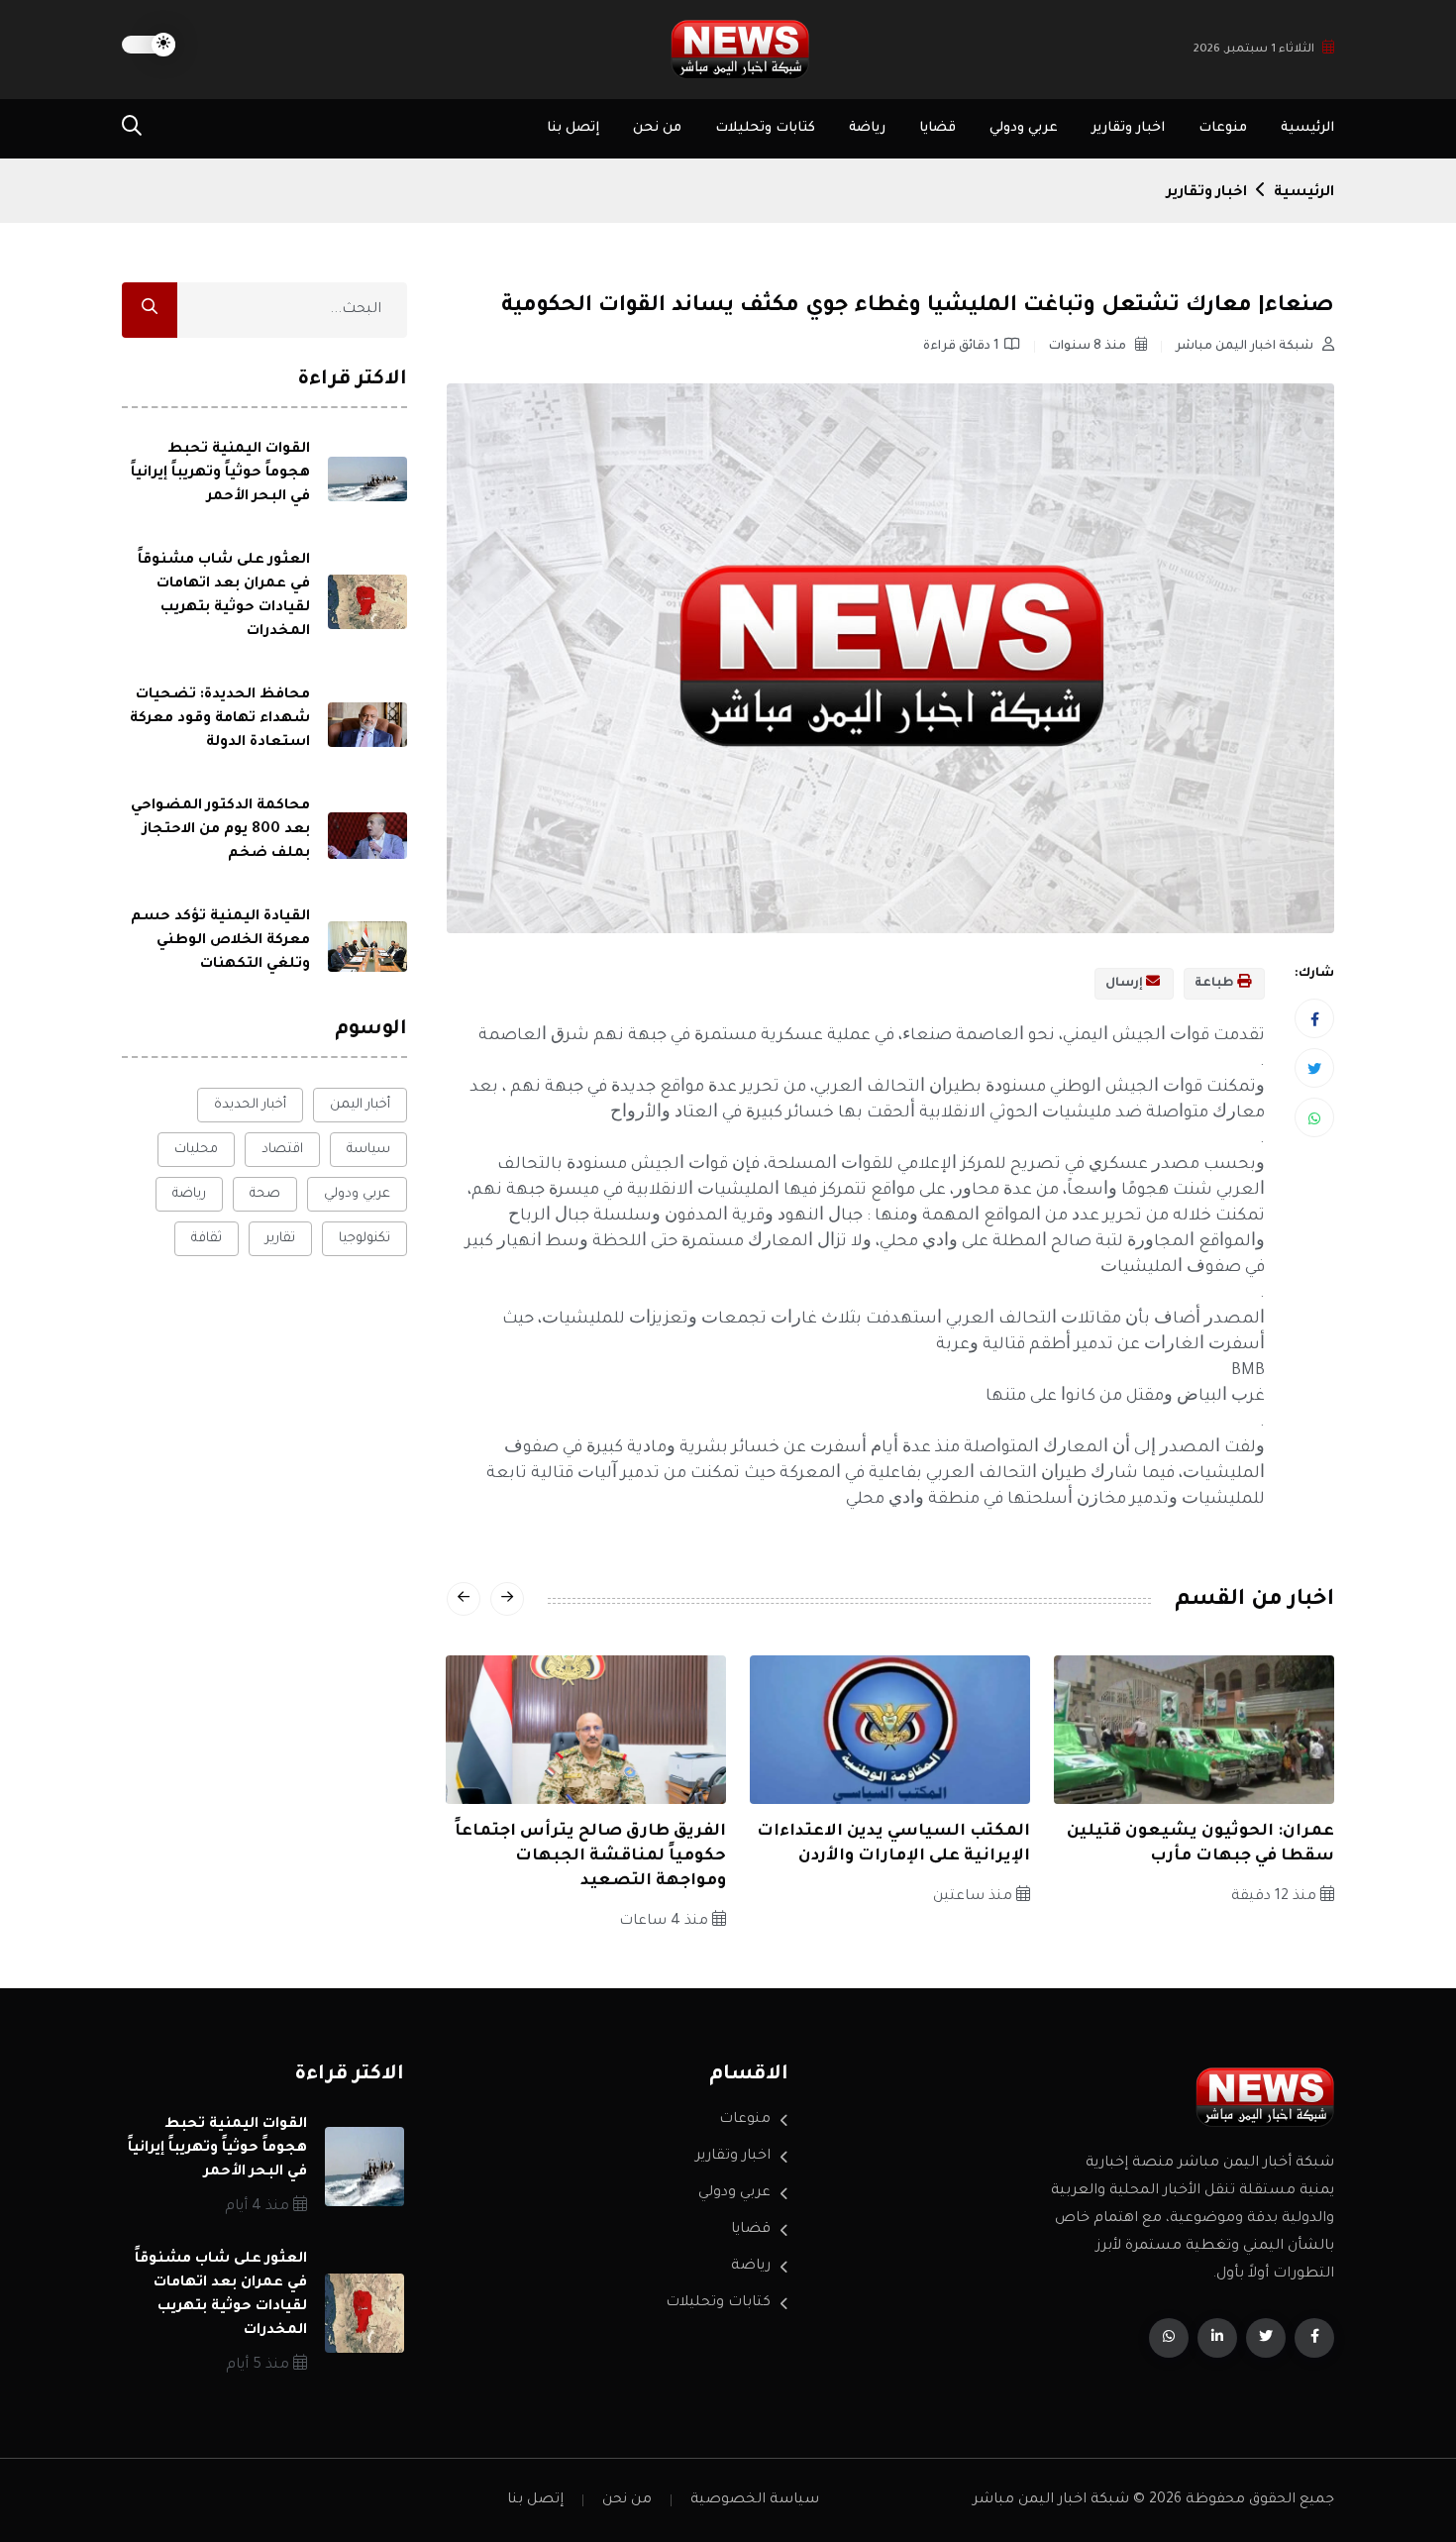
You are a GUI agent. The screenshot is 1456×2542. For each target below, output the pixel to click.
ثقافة (207, 1239)
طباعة (1216, 984)
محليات (196, 1150)
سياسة (368, 1150)
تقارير (280, 1239)
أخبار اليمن (360, 1105)
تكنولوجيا (364, 1239)
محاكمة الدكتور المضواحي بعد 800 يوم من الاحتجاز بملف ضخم (220, 830)
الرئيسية (1307, 128)
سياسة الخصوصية (755, 2500)
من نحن (657, 128)
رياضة (867, 128)
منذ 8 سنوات (1089, 347)
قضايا (937, 128)
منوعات (1223, 128)
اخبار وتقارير (1128, 128)
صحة (265, 1194)
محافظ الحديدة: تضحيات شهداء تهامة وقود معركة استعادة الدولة (220, 719)
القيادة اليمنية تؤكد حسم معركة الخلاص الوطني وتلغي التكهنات (220, 941)
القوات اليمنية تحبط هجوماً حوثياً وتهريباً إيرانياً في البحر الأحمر (220, 474)
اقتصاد (282, 1150)
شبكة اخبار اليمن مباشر (1246, 347)
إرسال (1126, 984)
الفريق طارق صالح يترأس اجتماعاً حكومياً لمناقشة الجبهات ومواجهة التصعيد (590, 1856)
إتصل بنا (573, 128)
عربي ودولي (1024, 128)
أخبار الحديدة (250, 1105)
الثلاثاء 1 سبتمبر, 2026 (1254, 50)
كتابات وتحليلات (765, 128)
